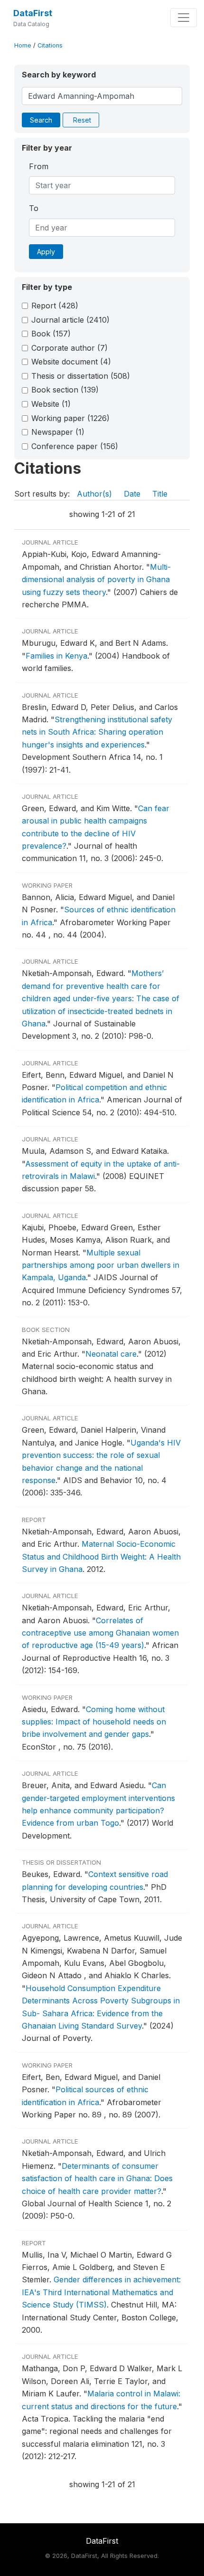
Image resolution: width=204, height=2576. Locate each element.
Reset (82, 120)
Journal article (70, 320)
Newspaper (58, 432)
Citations (50, 45)
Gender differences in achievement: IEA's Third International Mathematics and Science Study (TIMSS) (101, 2292)
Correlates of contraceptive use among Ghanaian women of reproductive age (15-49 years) (100, 1633)
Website (51, 404)
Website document (71, 362)
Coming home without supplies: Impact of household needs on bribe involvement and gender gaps (94, 1722)
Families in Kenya (56, 656)
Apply (46, 252)
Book (51, 334)
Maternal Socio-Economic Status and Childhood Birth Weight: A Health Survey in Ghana (101, 1556)
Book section (65, 390)
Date (132, 494)
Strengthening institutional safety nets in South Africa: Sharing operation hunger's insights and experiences (97, 732)
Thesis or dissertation (81, 376)
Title (160, 494)
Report (55, 306)
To (34, 208)
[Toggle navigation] (184, 18)
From (39, 166)
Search (41, 120)
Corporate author (70, 348)
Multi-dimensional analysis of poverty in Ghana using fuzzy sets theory (96, 579)
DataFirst (33, 13)
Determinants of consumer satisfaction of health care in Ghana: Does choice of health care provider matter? (97, 2179)
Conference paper (75, 446)
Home (23, 45)
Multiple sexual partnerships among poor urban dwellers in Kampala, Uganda (101, 1265)
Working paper (70, 418)
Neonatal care (111, 1354)
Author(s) (94, 494)
